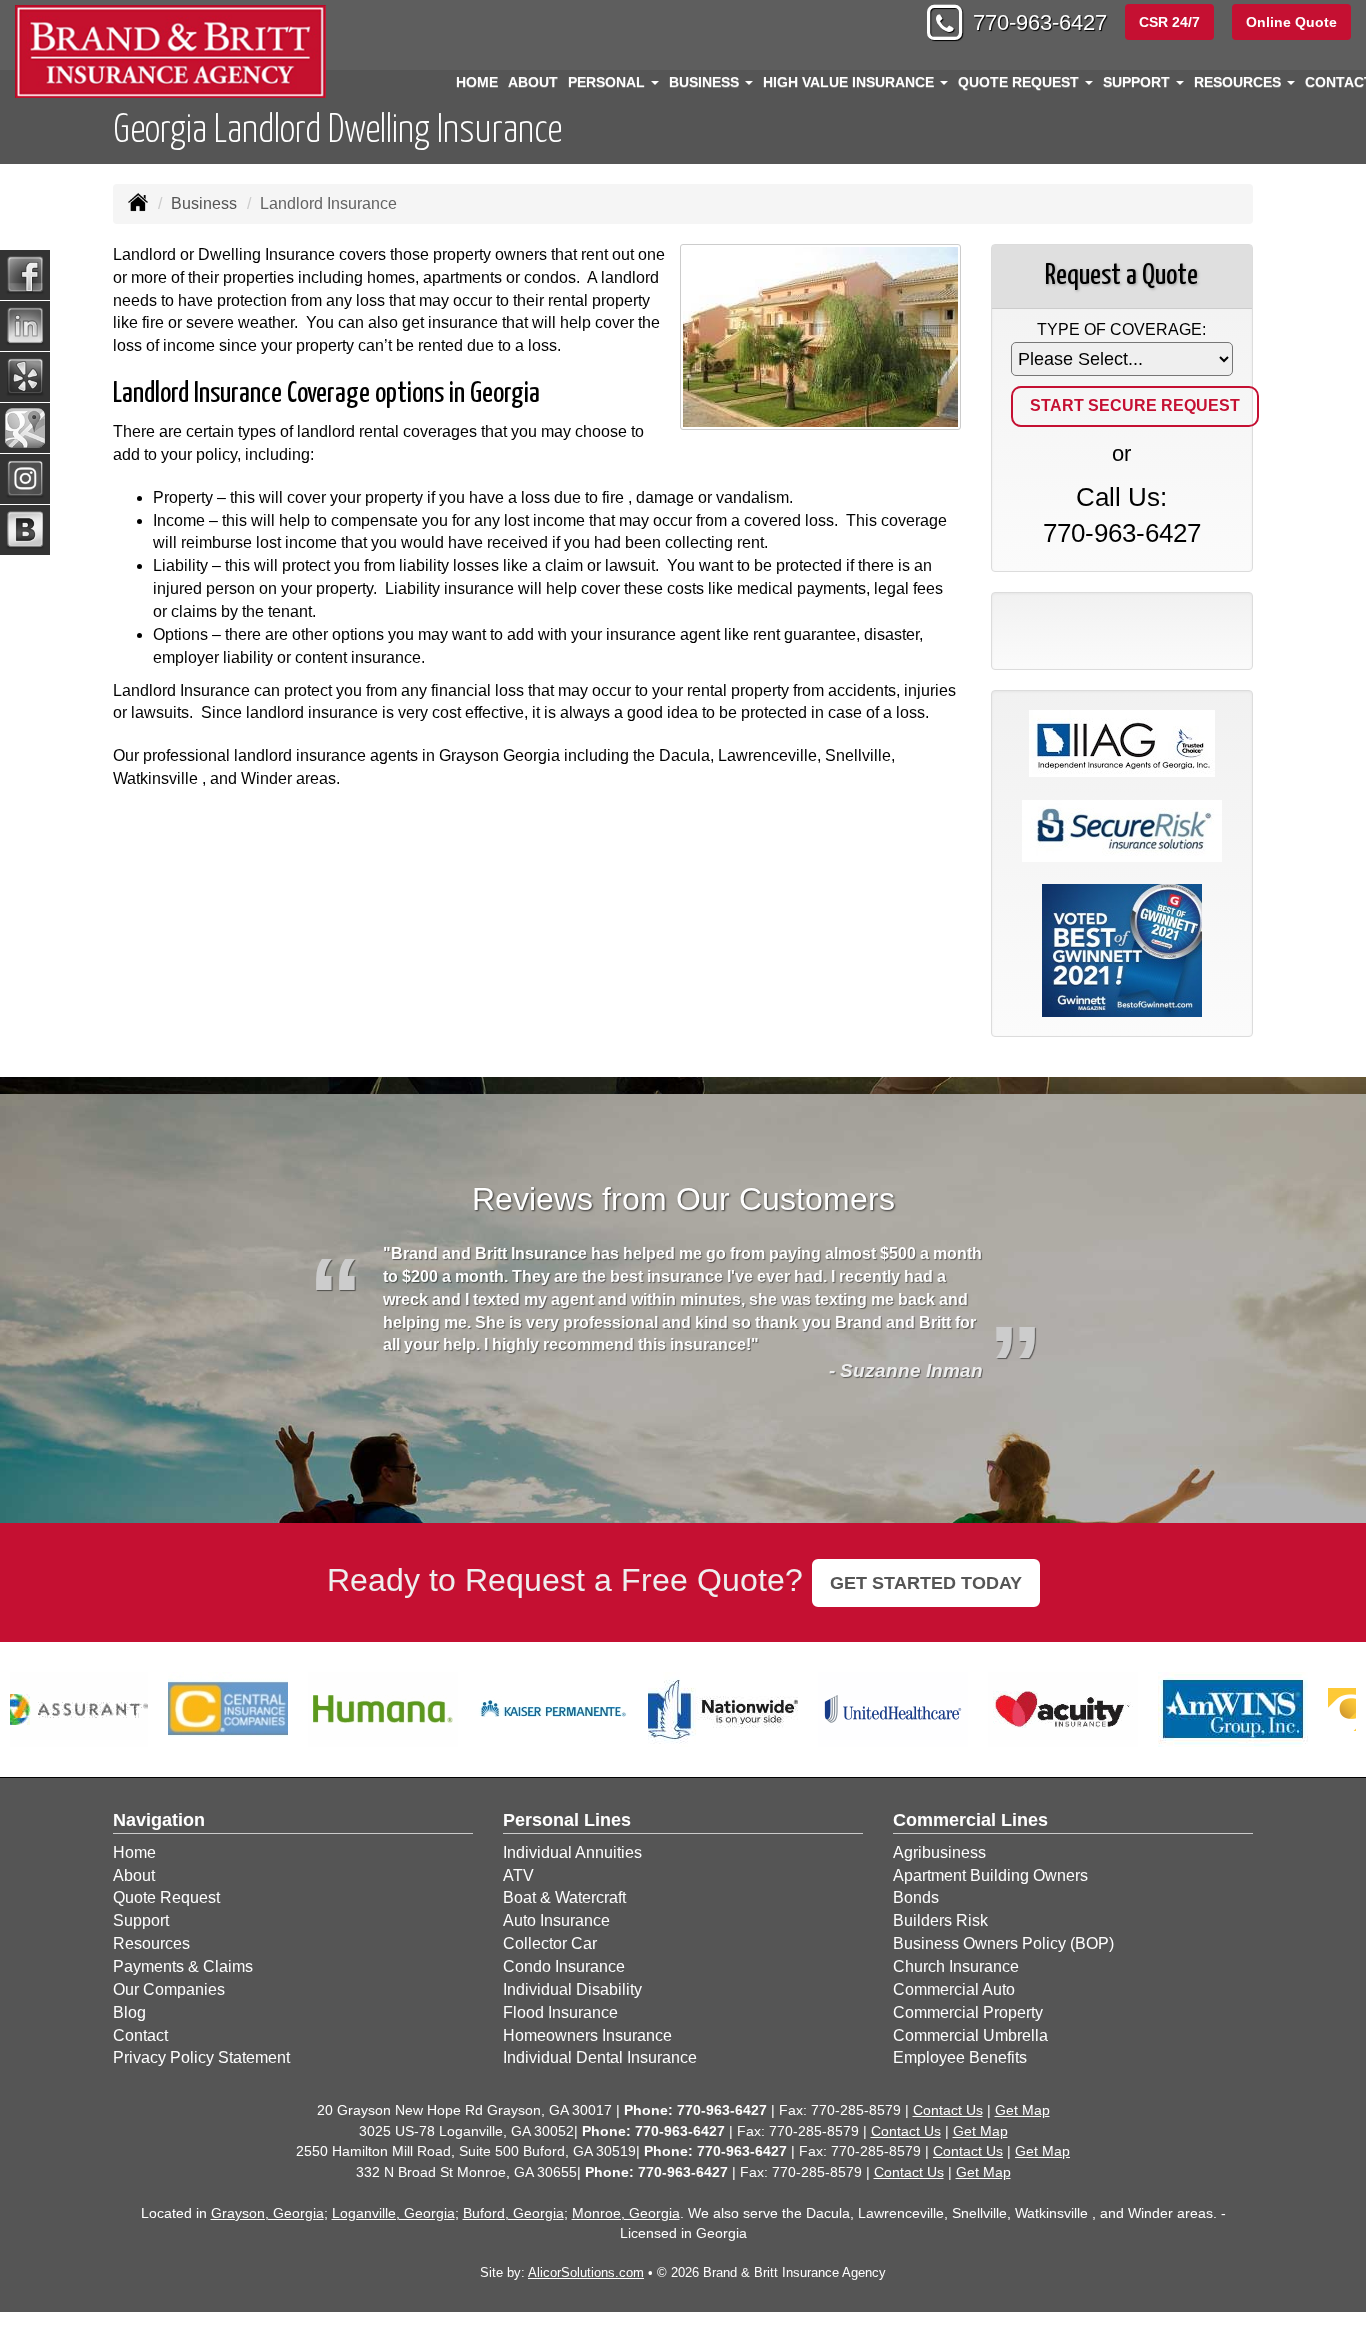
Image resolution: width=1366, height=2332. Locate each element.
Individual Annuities (572, 1852)
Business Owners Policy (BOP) (1003, 1943)
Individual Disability (572, 1989)
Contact (140, 2035)
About (533, 82)
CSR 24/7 (1169, 22)
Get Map (1022, 2110)
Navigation (159, 1820)
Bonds (916, 1897)
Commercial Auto (954, 1989)
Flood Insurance (560, 2012)
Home (477, 82)
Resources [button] (1239, 82)
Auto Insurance (556, 1920)
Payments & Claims (183, 1966)
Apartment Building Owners (990, 1875)
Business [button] (706, 82)
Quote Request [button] (1020, 82)
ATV (518, 1875)
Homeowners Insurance (587, 2035)
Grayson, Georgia (267, 2213)
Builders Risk (940, 1920)
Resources (151, 1943)
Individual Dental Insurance (600, 2057)
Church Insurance (956, 1966)
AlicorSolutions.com (586, 2272)
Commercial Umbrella (970, 2035)
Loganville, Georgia (393, 2213)
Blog (129, 2012)
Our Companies (169, 1989)
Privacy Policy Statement (201, 2057)
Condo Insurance (564, 1966)
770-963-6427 (1040, 22)
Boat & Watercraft (564, 1897)
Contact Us (948, 2110)
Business (204, 203)
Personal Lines (567, 1820)
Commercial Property (968, 2012)
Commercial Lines (970, 1820)
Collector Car (550, 1943)
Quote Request (166, 1897)
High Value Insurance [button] (850, 82)
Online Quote (1291, 22)
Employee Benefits (960, 2057)
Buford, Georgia (513, 2213)
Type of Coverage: (1121, 329)
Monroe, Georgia (626, 2213)
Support (141, 1920)
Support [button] (1138, 82)
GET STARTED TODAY (926, 1583)
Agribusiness (939, 1852)
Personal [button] (608, 82)
